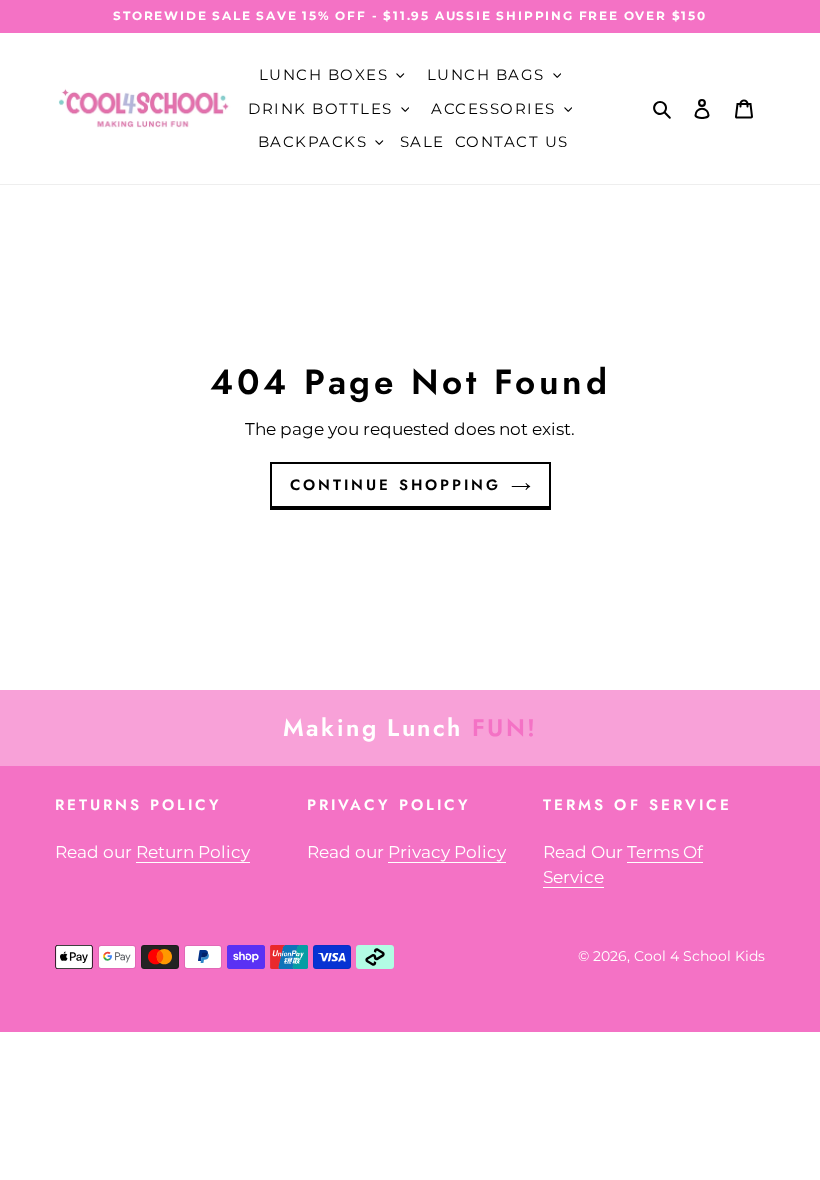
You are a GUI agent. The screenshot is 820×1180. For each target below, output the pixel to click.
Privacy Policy (447, 852)
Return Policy (193, 852)
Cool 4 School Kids (699, 956)
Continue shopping (395, 485)
